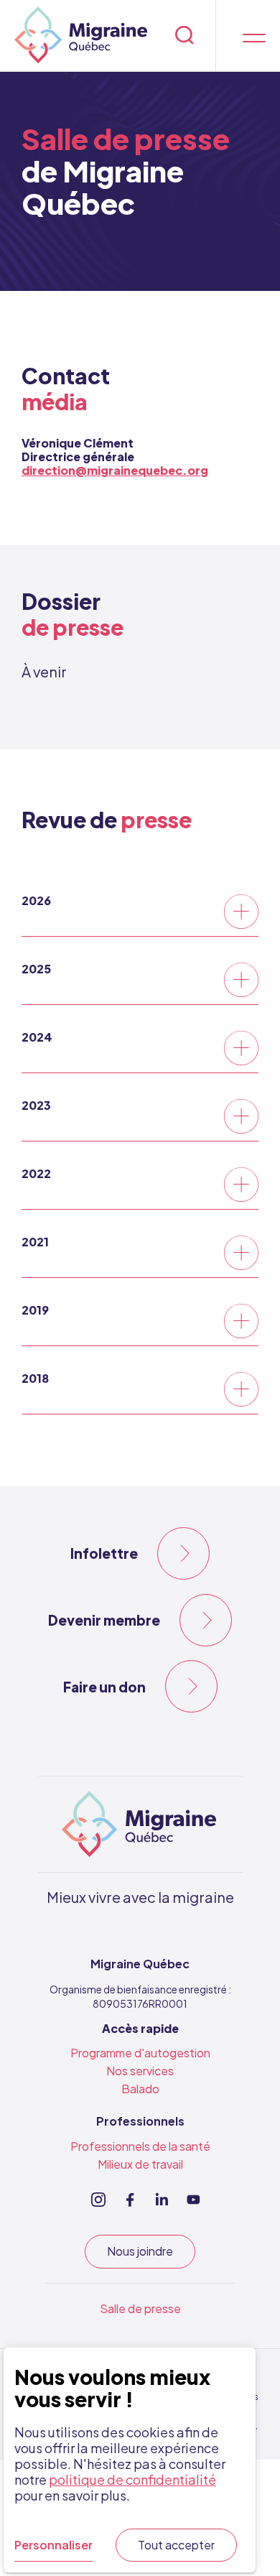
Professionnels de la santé (140, 2146)
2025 (36, 969)
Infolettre (104, 1553)
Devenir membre (104, 1620)
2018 (35, 1378)
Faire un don (104, 1687)
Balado (140, 2089)
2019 (35, 1310)
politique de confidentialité (132, 2479)
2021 (35, 1242)
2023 (36, 1105)
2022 (36, 1173)
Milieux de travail (140, 2164)
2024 (37, 1037)
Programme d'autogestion (140, 2053)
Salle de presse (140, 2308)
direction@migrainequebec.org (115, 470)
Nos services (140, 2071)
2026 (36, 900)
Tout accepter (176, 2545)
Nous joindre (140, 2251)
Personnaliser (53, 2545)
